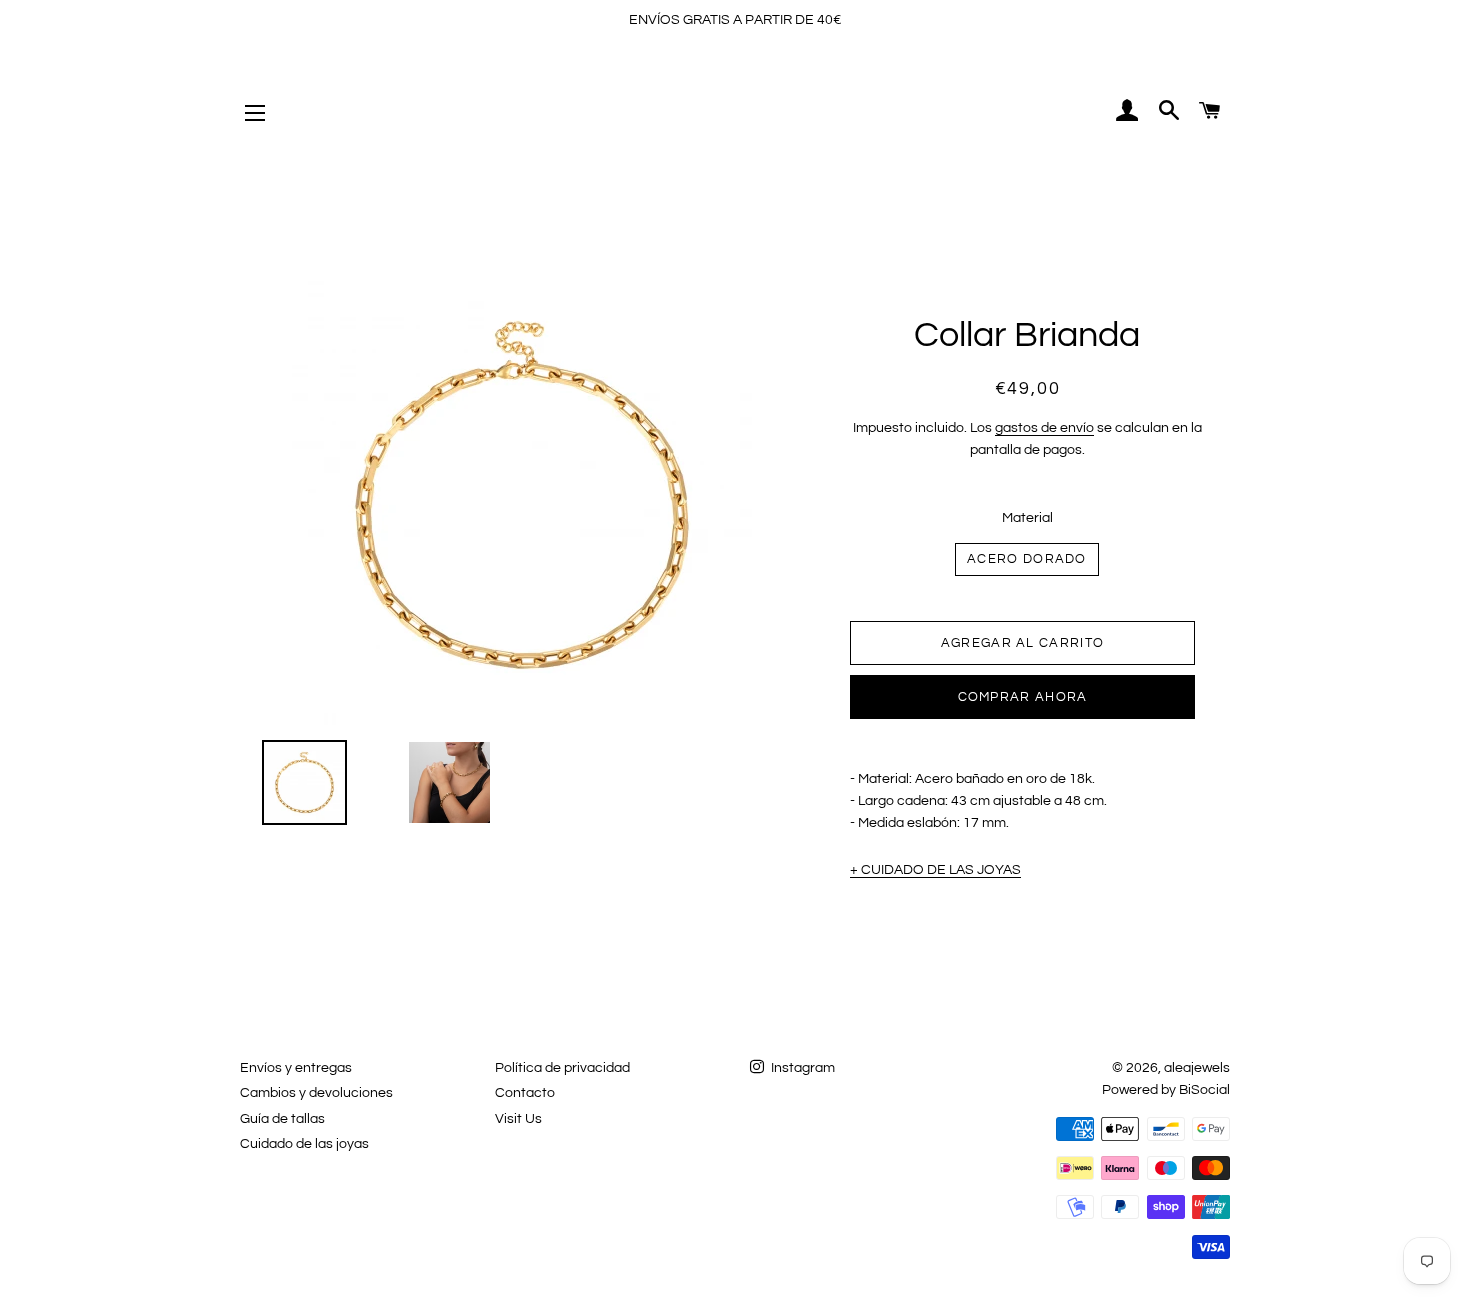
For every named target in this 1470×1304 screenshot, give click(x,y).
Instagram (801, 1068)
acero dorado (1027, 559)
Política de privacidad (562, 1068)
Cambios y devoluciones (316, 1093)
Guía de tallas (282, 1119)
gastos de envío (1044, 428)
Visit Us (518, 1119)
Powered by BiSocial (1166, 1090)
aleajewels (1197, 1068)
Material (1027, 518)
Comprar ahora (1023, 697)
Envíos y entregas (296, 1068)
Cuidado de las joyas (304, 1144)
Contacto (525, 1093)
